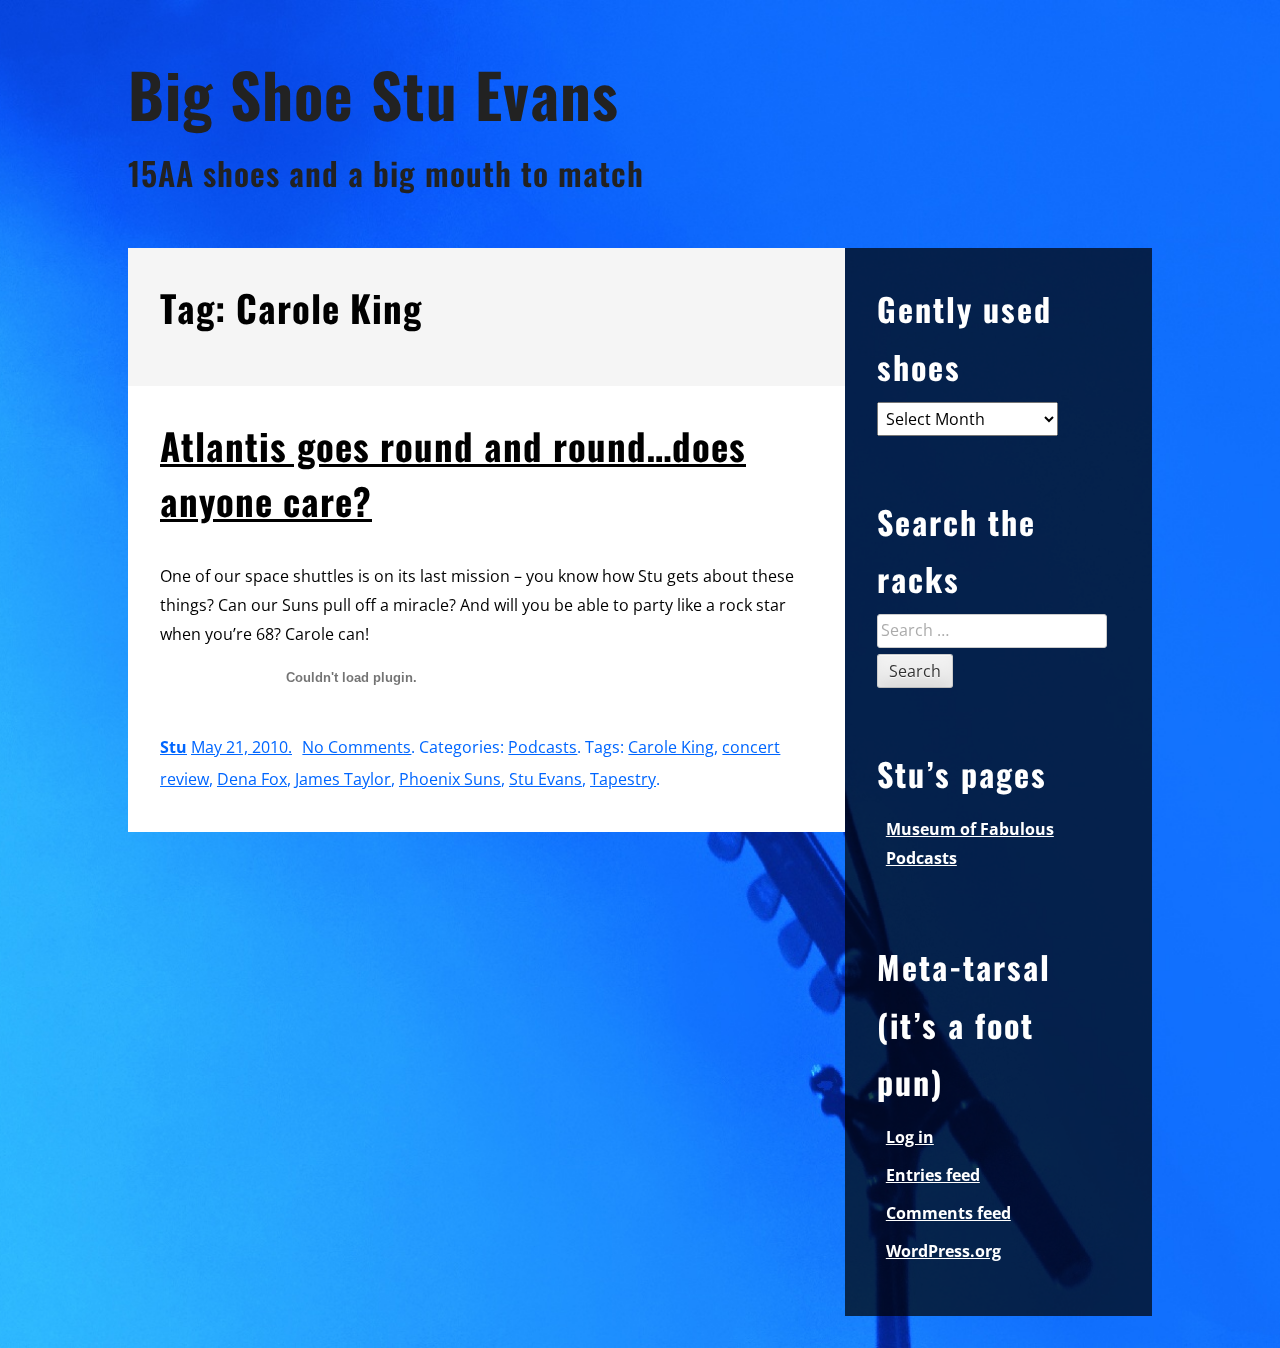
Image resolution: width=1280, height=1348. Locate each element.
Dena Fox (252, 779)
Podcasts (542, 747)
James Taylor (343, 779)
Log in (910, 1137)
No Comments (356, 747)
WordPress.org (943, 1251)
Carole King (671, 747)
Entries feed (933, 1175)
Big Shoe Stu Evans (373, 93)
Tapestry (623, 779)
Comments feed (948, 1213)
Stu (173, 747)
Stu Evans (545, 779)
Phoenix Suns (450, 779)
